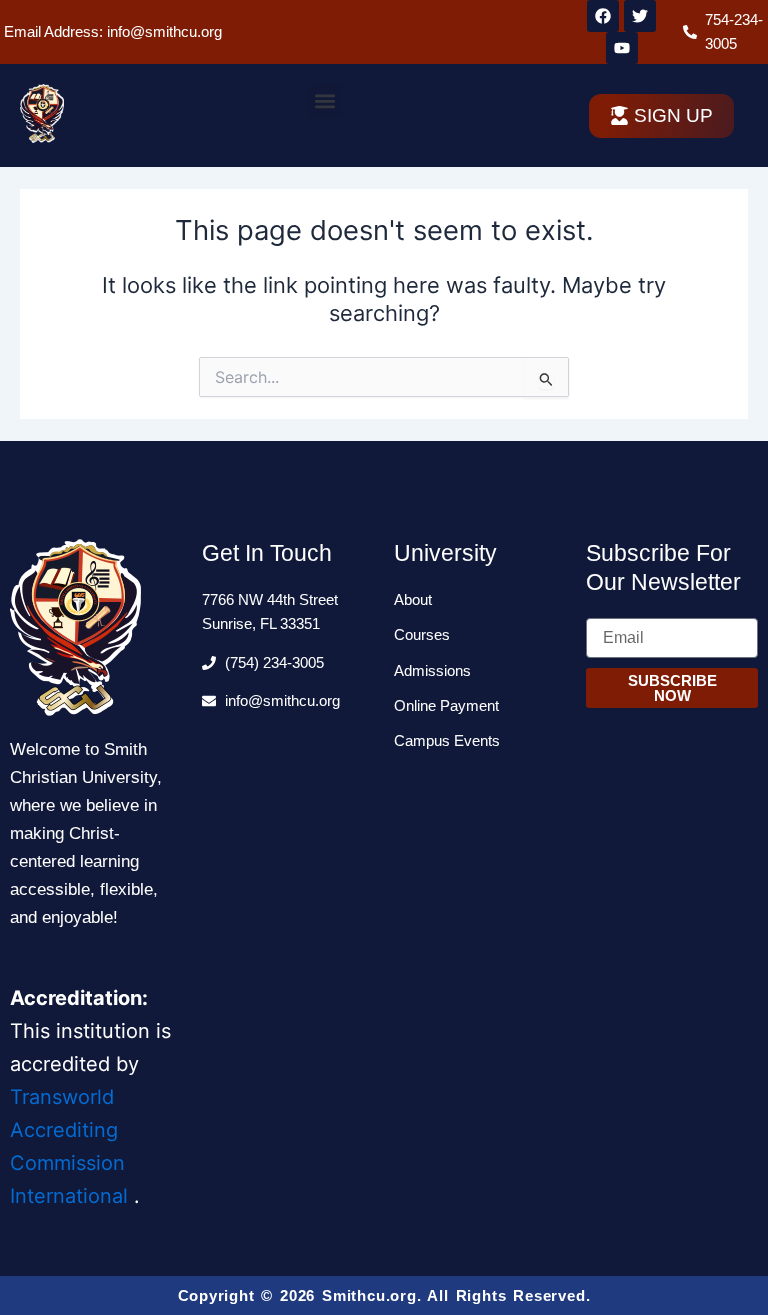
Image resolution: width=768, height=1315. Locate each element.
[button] (325, 100)
